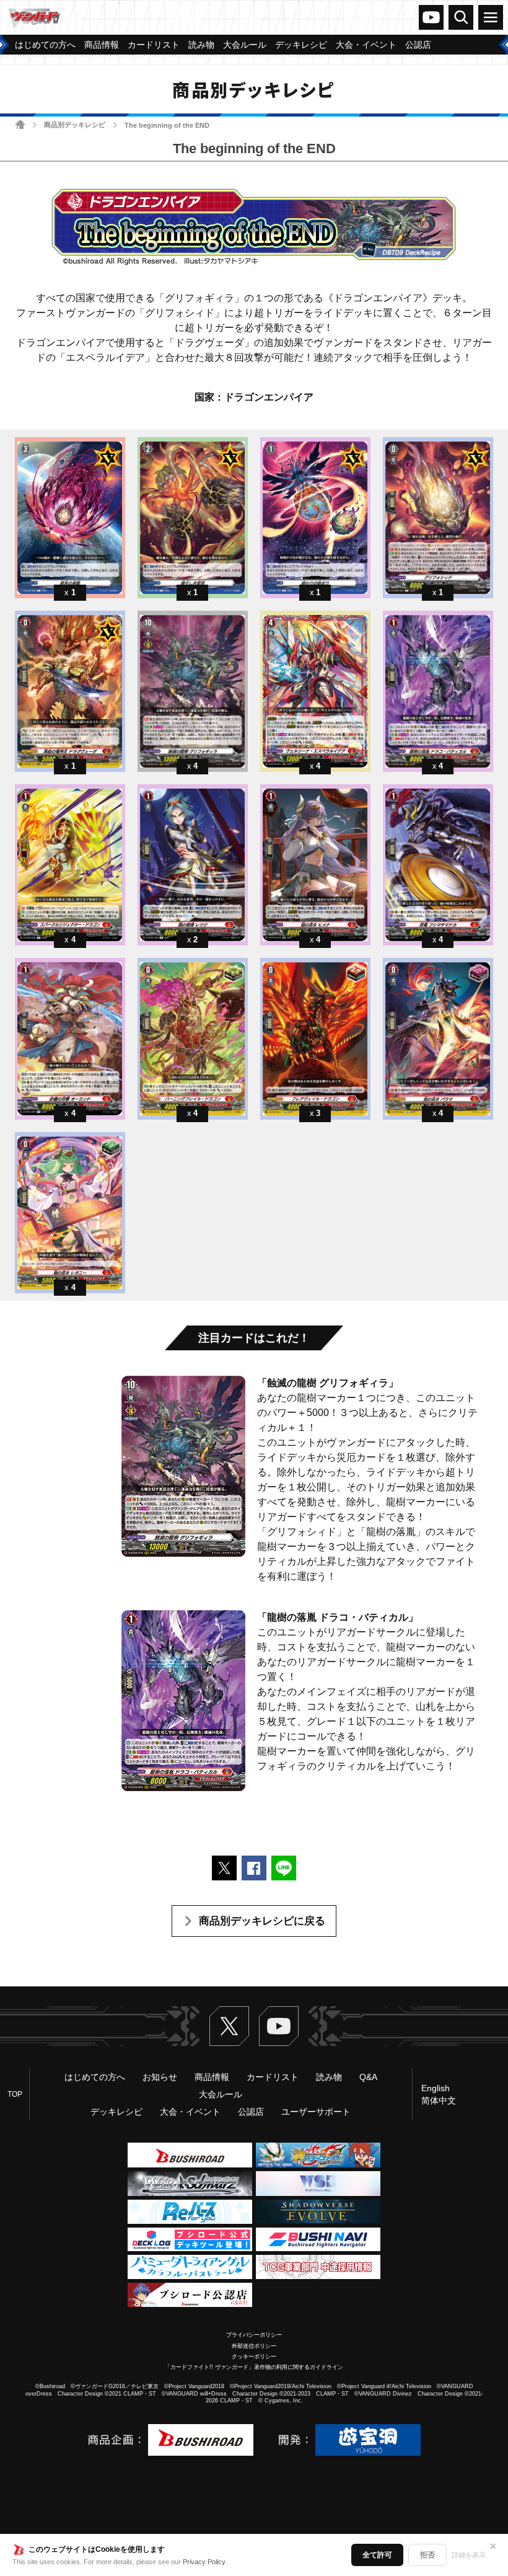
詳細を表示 (469, 2555)
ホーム (20, 124)
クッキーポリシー (254, 2357)
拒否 (427, 2555)
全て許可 (377, 2555)
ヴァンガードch (431, 17)
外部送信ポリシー (254, 2346)
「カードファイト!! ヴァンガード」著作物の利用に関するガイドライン (254, 2367)
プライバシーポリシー (254, 2335)
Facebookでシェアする (254, 1868)
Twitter (229, 2026)
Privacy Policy (204, 2562)
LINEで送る (284, 1868)
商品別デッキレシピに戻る (262, 1921)
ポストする (224, 1868)
